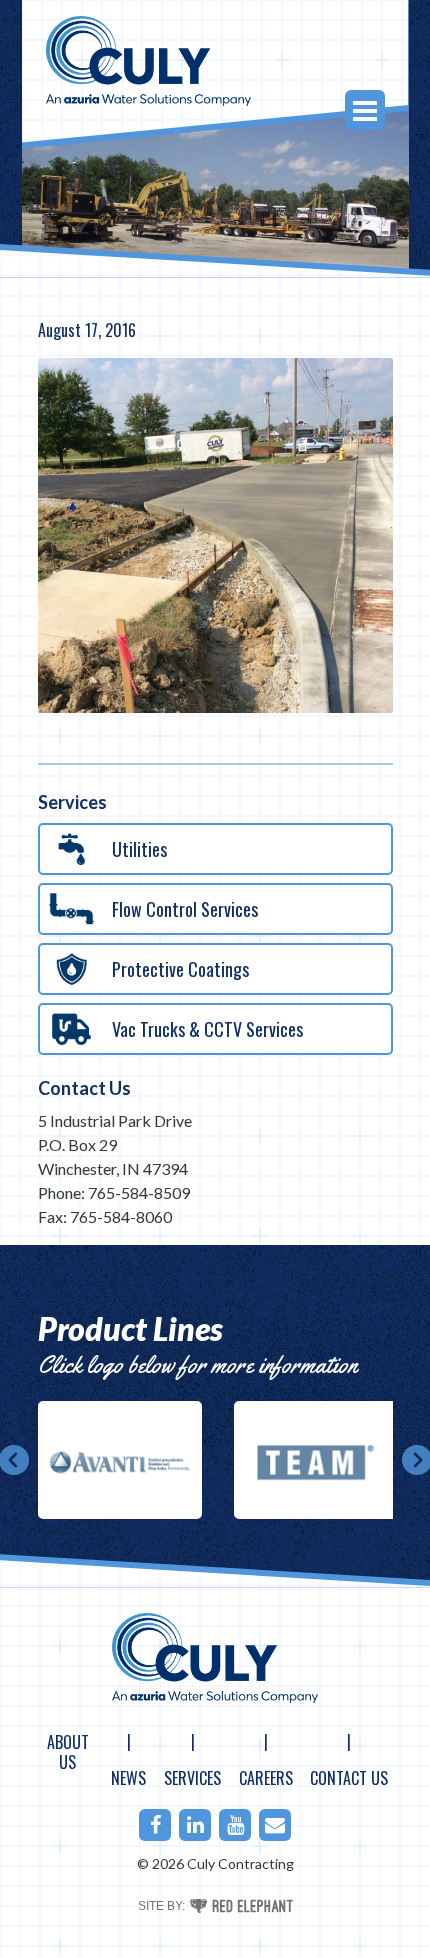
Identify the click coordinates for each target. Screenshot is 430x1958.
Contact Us (84, 1088)
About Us (68, 1752)
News (128, 1778)
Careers (266, 1778)
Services (192, 1778)
